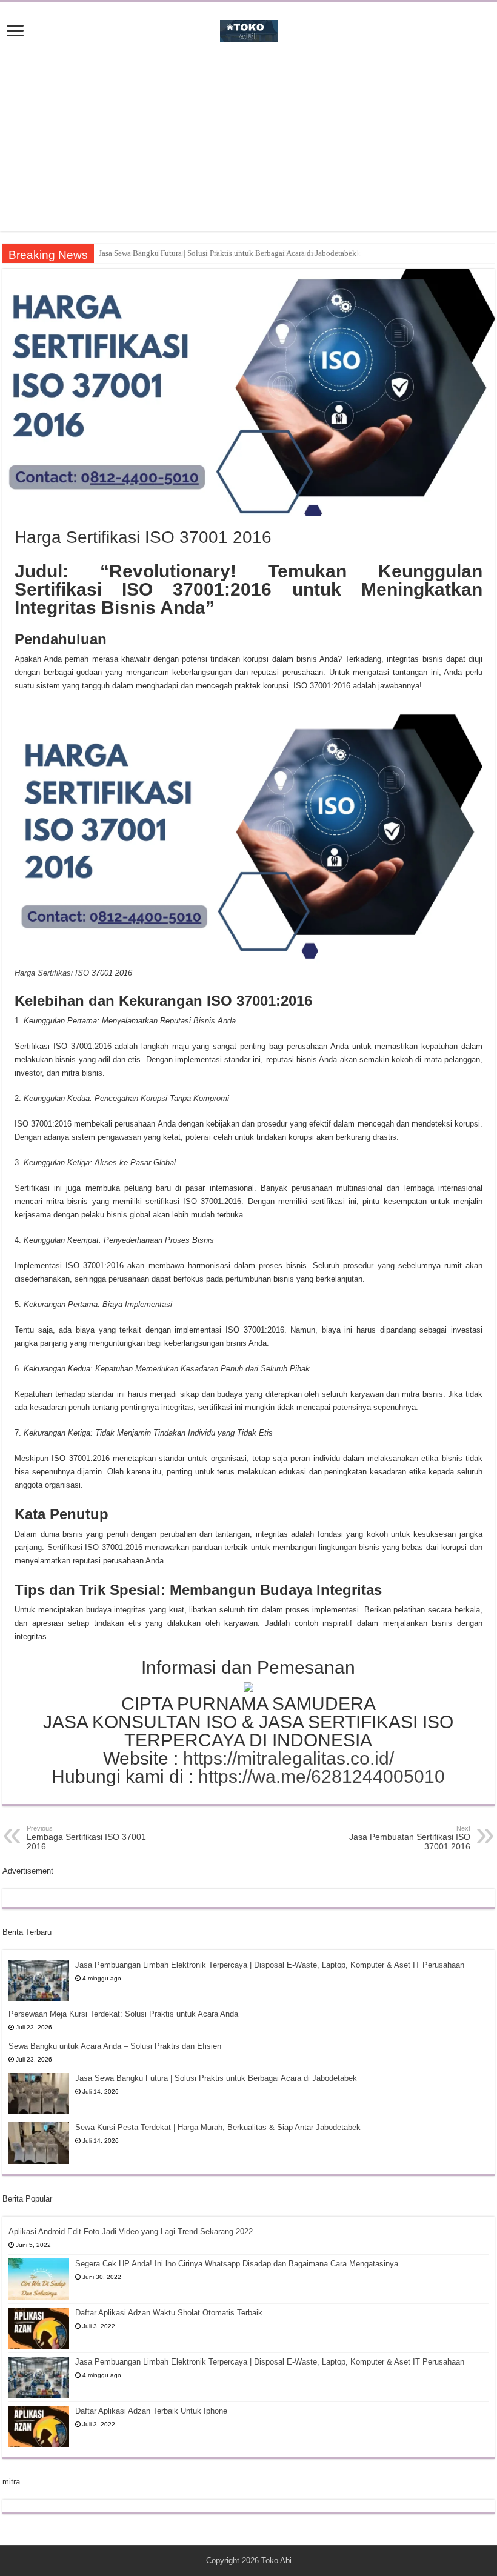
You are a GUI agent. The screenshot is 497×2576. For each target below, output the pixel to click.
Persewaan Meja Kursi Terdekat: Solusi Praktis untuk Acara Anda (123, 2014)
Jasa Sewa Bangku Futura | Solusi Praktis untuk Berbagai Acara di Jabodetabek (216, 2078)
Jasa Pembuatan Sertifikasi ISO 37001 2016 (410, 1838)
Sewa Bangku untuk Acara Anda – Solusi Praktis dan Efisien (115, 2046)
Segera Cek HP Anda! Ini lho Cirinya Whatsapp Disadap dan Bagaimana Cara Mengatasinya (237, 2264)
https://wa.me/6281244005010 (322, 1776)
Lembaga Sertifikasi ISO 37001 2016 (86, 1838)
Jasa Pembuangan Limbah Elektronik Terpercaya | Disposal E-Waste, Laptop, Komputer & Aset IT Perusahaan (270, 1965)
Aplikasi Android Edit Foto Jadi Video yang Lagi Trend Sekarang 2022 (131, 2232)
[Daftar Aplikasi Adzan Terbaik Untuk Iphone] (39, 2426)
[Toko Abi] (249, 28)
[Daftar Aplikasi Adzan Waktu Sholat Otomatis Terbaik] (39, 2328)
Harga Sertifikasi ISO (52, 973)
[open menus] (15, 32)
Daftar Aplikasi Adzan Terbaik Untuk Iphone (151, 2411)
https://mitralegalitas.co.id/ (289, 1758)
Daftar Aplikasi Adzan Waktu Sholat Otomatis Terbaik (169, 2313)
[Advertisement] (248, 147)
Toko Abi (276, 2561)
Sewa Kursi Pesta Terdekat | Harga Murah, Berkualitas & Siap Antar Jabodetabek (230, 253)
